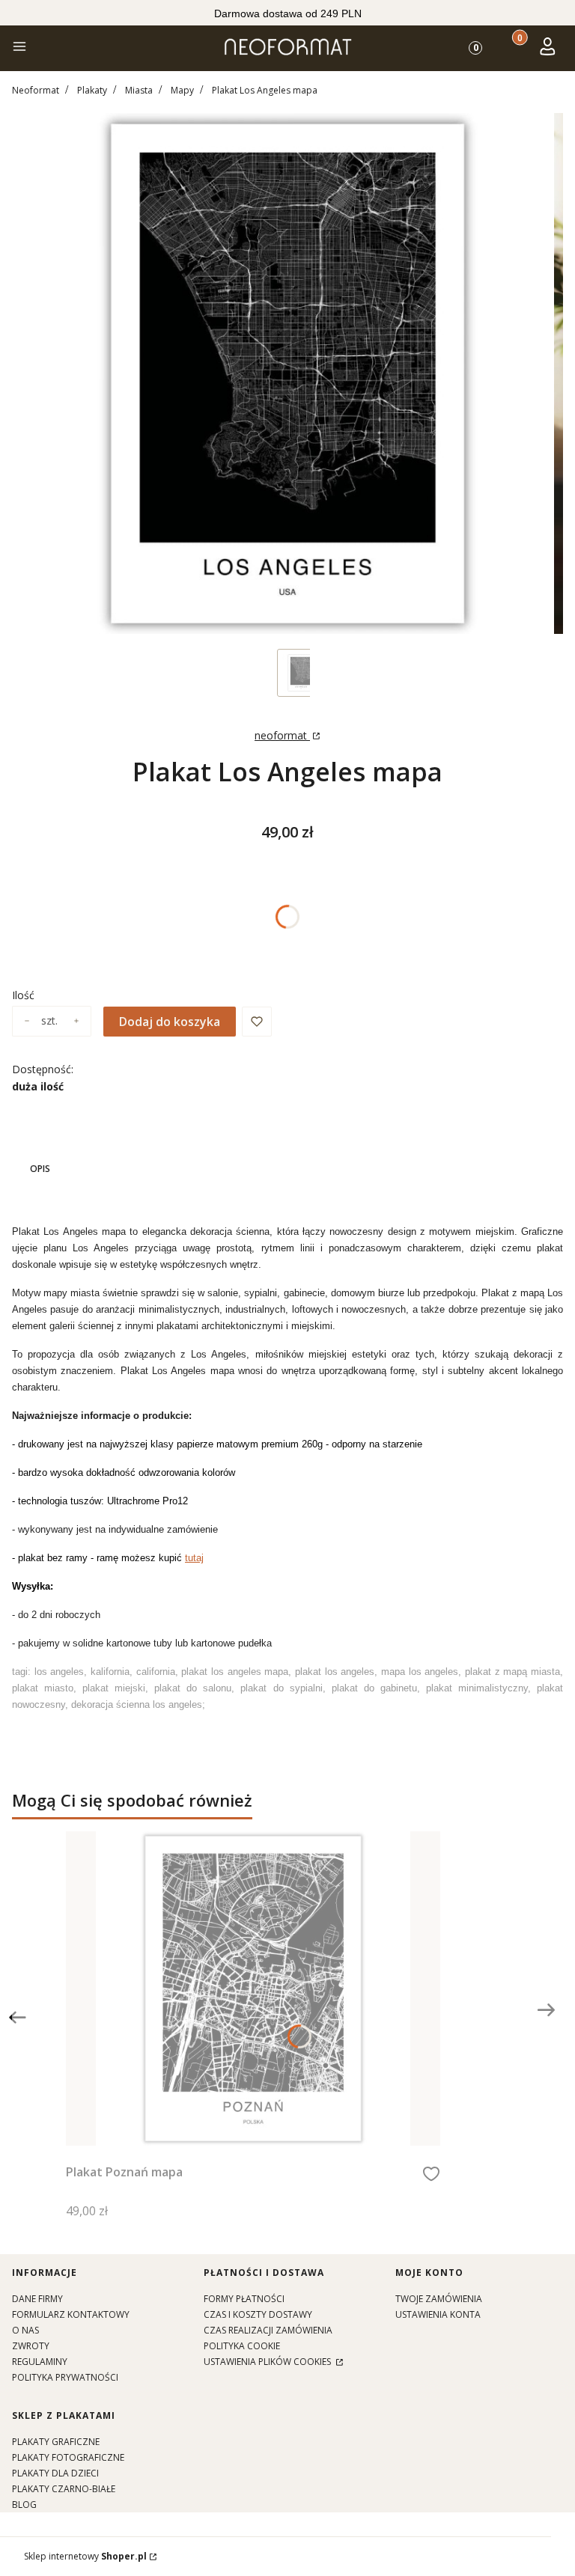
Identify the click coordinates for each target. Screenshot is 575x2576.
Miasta (139, 90)
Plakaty (92, 90)
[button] (19, 48)
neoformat (282, 735)
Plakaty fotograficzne (68, 2457)
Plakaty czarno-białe (64, 2489)
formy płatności (244, 2299)
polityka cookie (242, 2346)
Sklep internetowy (85, 2556)
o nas (25, 2330)
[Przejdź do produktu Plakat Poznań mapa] (253, 1989)
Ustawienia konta (438, 2314)
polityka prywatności (65, 2377)
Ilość (23, 995)
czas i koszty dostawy (258, 2314)
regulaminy (40, 2362)
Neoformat (36, 90)
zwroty (31, 2346)
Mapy (182, 90)
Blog (24, 2505)
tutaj (194, 1558)
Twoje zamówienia (439, 2299)
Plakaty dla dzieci (55, 2473)
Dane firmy (37, 2299)
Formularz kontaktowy (71, 2314)
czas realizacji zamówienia (268, 2330)
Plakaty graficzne (56, 2442)
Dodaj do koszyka (170, 1022)
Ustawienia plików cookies (268, 2362)
